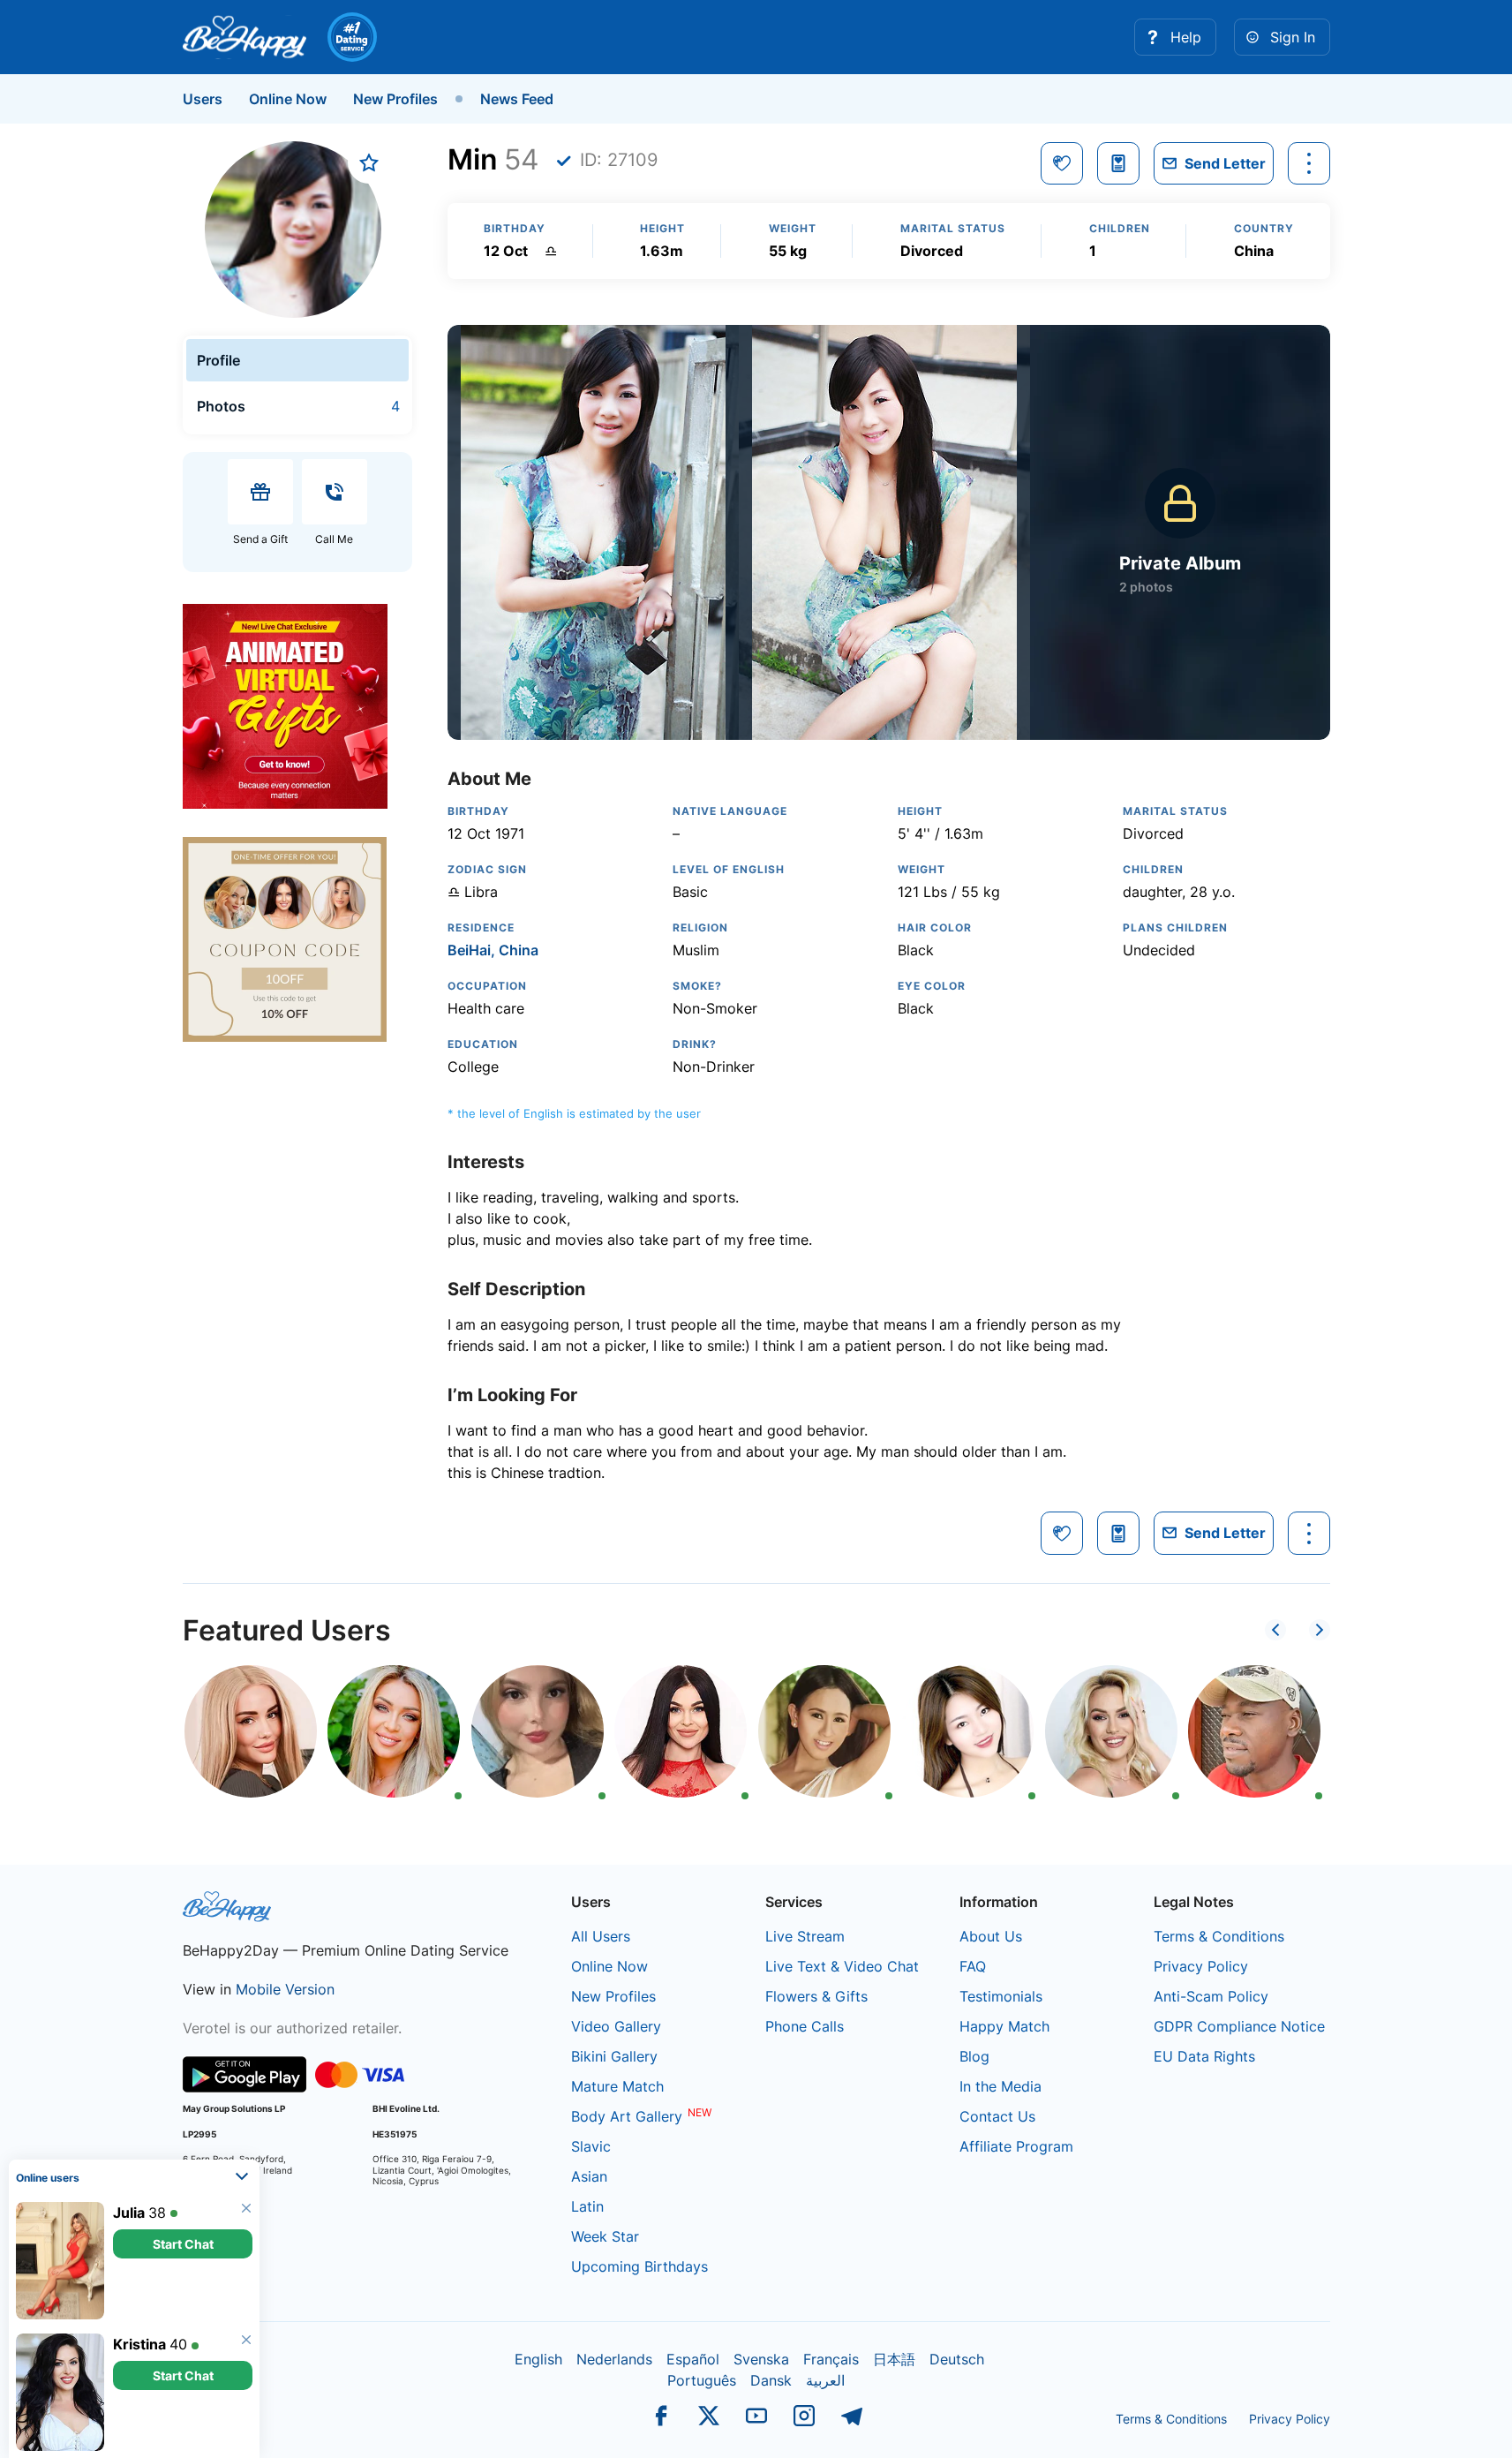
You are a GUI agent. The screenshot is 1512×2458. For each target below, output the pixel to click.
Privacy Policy (1201, 1966)
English (538, 2359)
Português (702, 2380)
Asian (589, 2176)
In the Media (1000, 2086)
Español (693, 2359)
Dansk (771, 2380)
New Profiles (395, 99)
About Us (991, 1936)
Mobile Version (285, 1989)
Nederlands (614, 2359)
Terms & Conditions (1219, 1936)
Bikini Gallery (614, 2056)
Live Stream (805, 1936)
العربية (825, 2380)
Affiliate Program (1016, 2146)
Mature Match (617, 2086)
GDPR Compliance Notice (1239, 2026)
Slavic (591, 2146)
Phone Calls (805, 2026)
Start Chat (183, 2244)
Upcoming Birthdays (639, 2266)
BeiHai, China (493, 950)
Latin (587, 2206)
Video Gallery (616, 2026)
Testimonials (1001, 1996)
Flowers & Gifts (816, 1996)
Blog (974, 2056)
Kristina (139, 2344)
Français (831, 2359)
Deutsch (957, 2359)
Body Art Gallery (627, 2116)
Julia (129, 2213)
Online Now (288, 99)
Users (203, 99)
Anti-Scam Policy (1211, 1996)
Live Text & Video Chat (842, 1966)
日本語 (894, 2359)
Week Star (605, 2236)
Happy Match (1004, 2026)
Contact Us (997, 2116)
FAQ (973, 1966)
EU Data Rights (1204, 2056)
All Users (601, 1936)
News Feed (517, 99)
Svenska (761, 2359)
